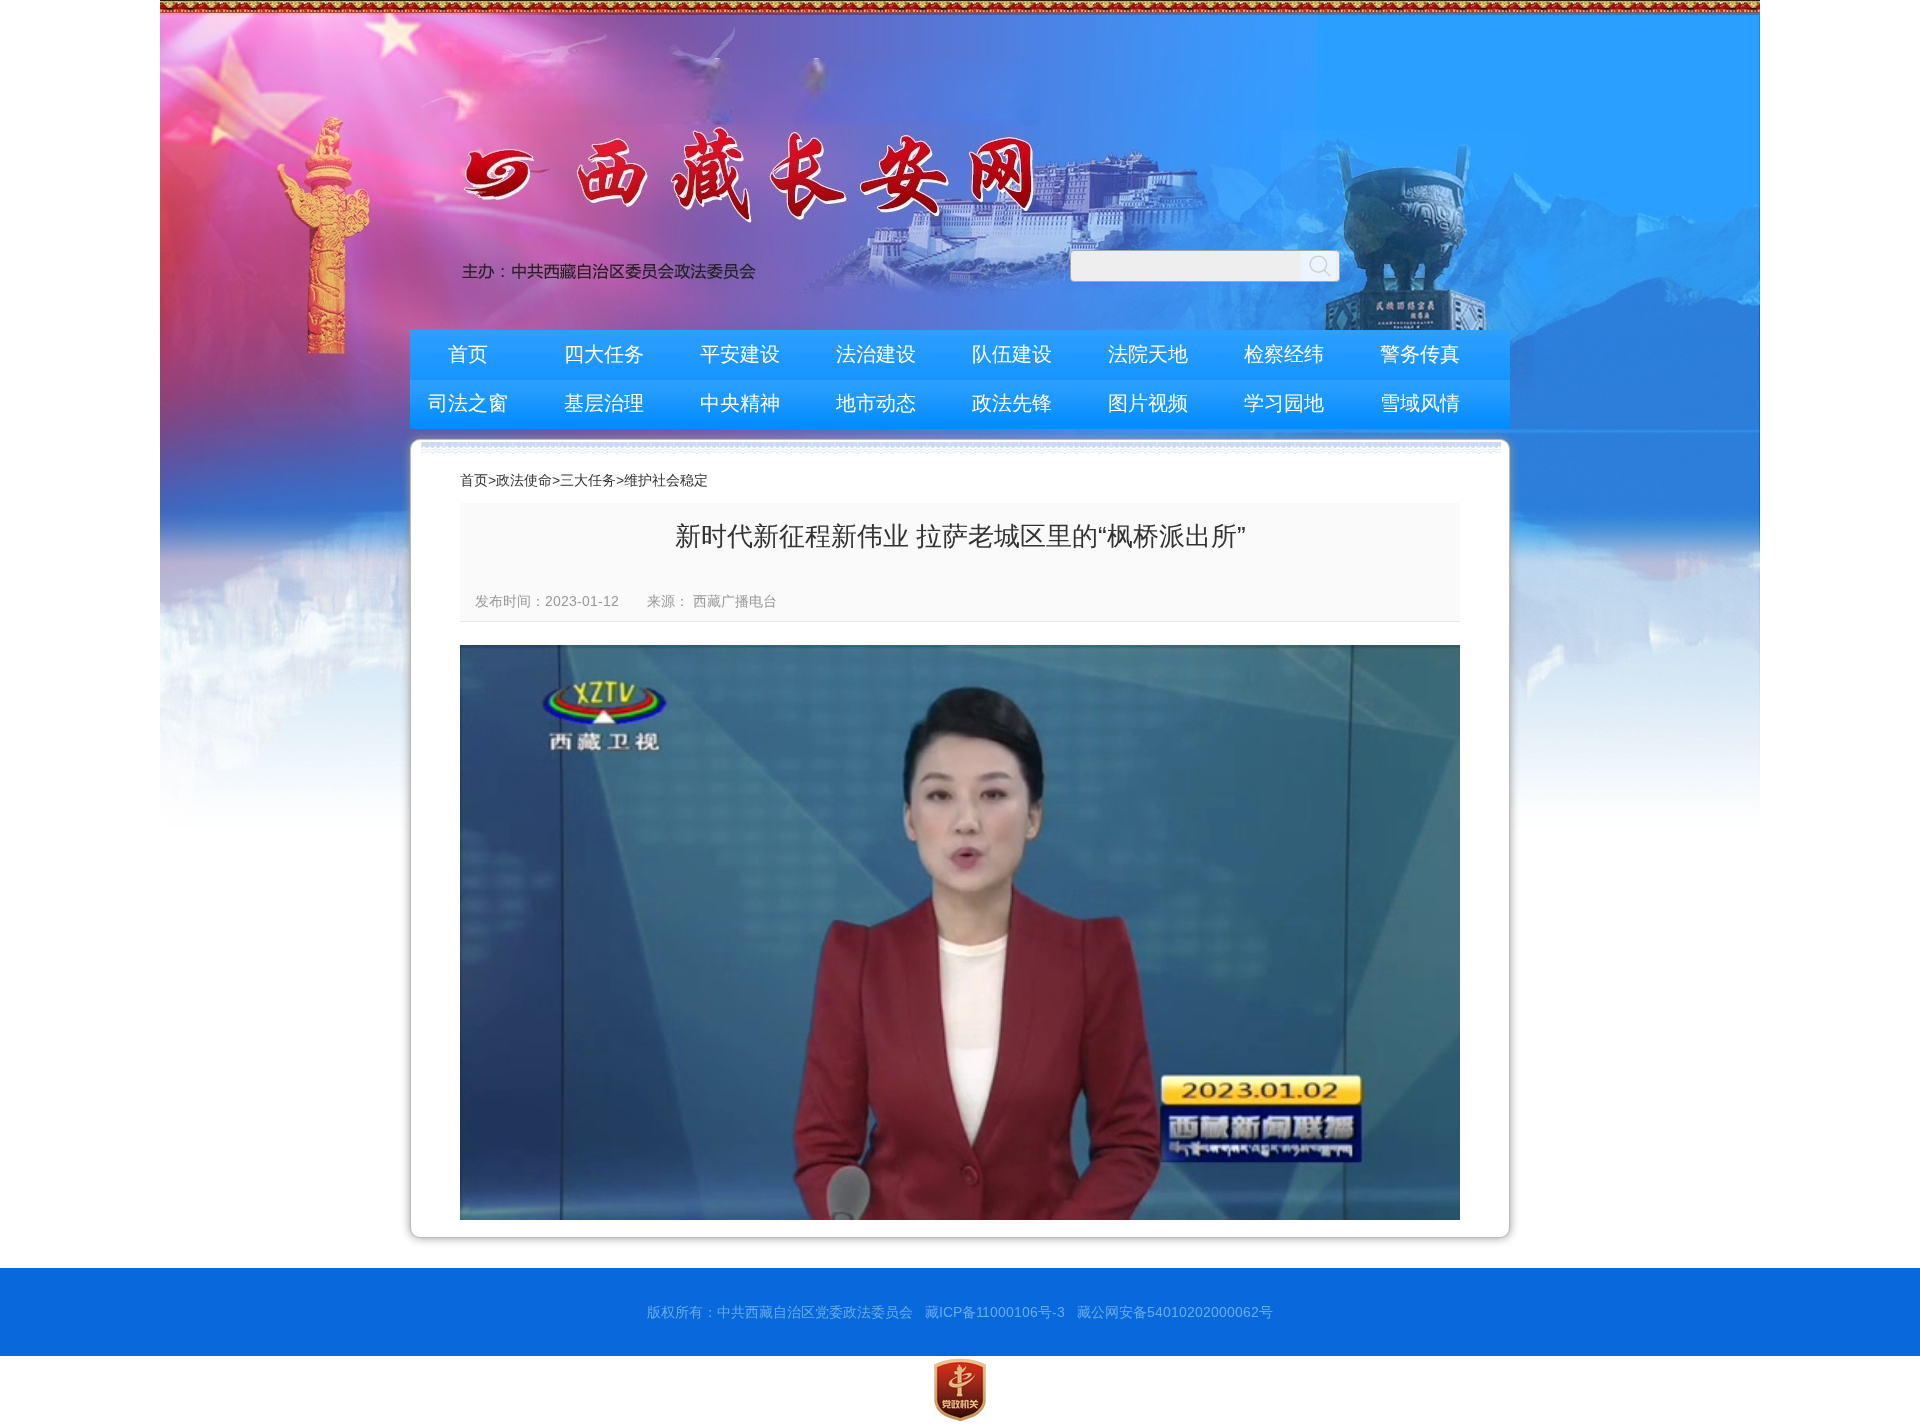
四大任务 (604, 354)
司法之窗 (468, 403)
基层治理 (604, 403)
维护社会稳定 (666, 480)
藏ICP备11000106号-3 (995, 1312)
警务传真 (1420, 354)
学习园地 (1284, 403)
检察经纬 (1284, 354)
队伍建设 (1012, 354)
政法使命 (524, 480)
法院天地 (1148, 354)
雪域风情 (1420, 403)
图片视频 (1148, 403)
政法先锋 (1012, 403)
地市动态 (876, 403)
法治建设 (876, 354)
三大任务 (588, 480)
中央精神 (740, 403)
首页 (468, 354)
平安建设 (740, 354)
